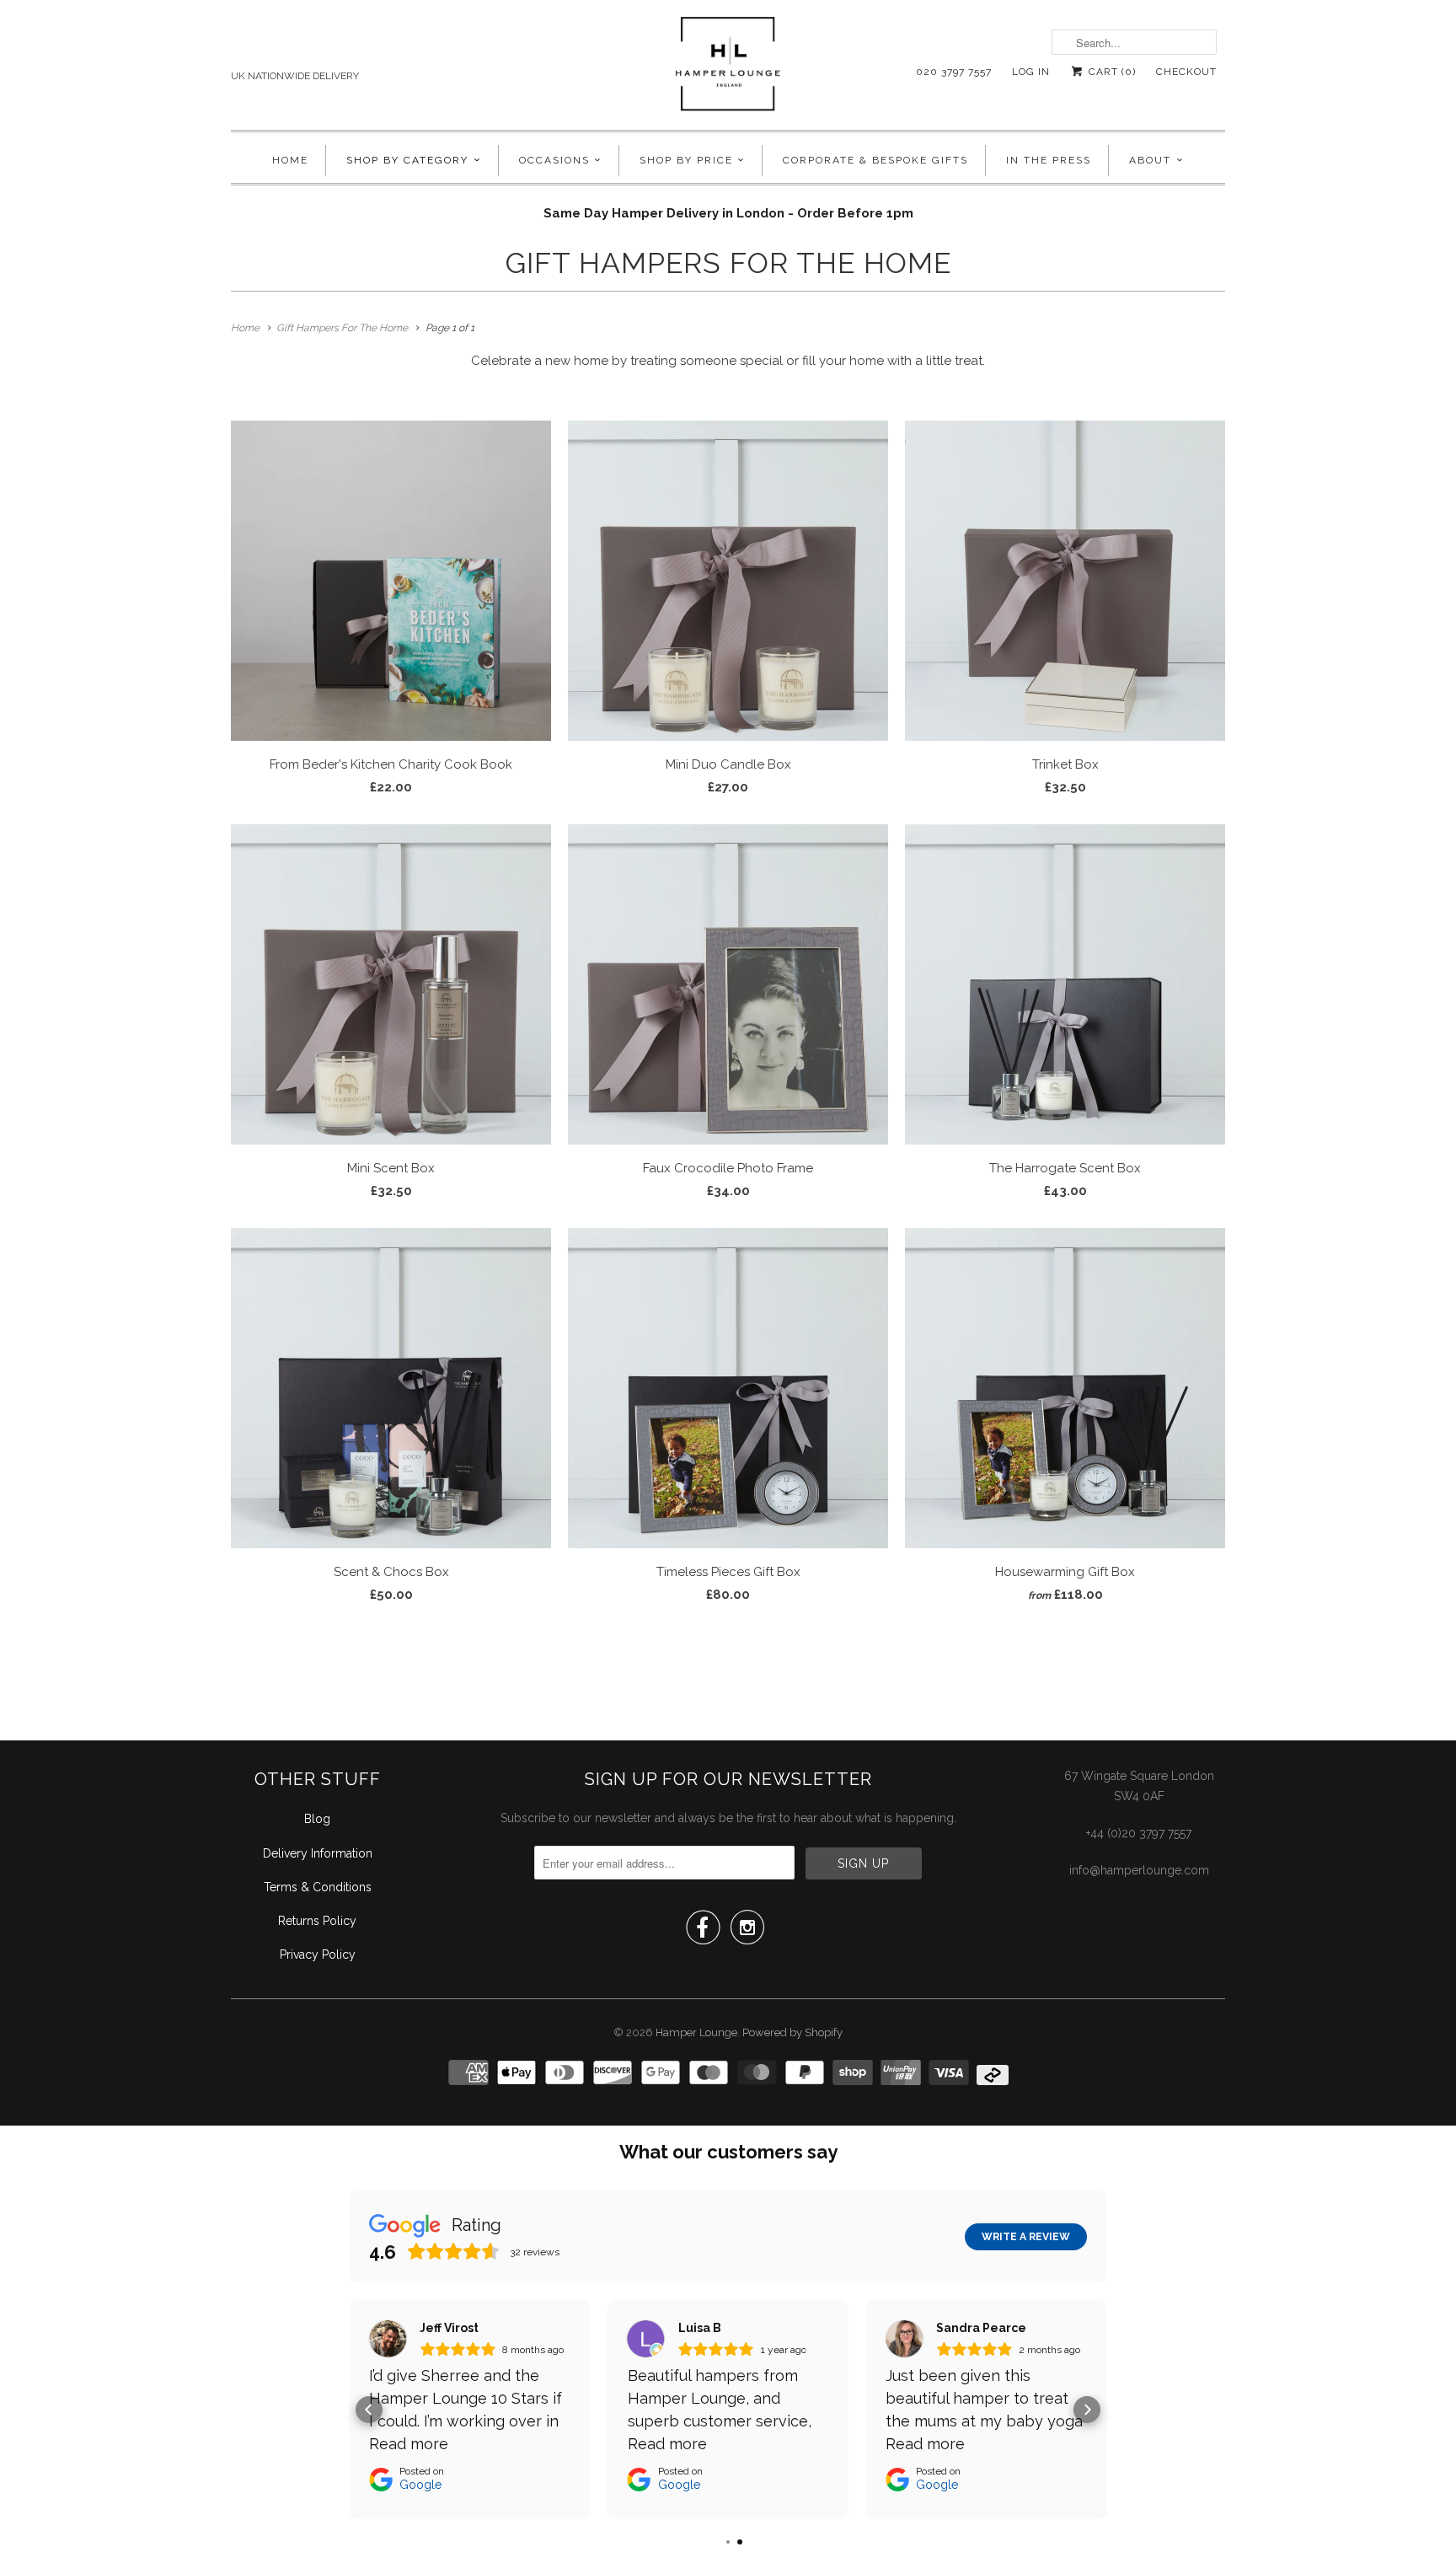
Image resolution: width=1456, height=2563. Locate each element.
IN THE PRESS (1049, 160)
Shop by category (407, 160)
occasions (554, 160)
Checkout (1186, 72)
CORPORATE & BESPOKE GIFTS (875, 160)
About (1150, 160)
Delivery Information (318, 1853)
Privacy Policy (318, 1954)
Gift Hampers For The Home (728, 263)
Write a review (1026, 2237)
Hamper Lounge (696, 2032)
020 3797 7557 (954, 72)
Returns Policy (317, 1921)
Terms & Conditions (318, 1887)
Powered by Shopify (792, 2032)
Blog (317, 1819)
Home (290, 160)
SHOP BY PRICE (686, 160)
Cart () (1111, 72)
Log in (1031, 72)
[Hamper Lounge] (728, 69)
